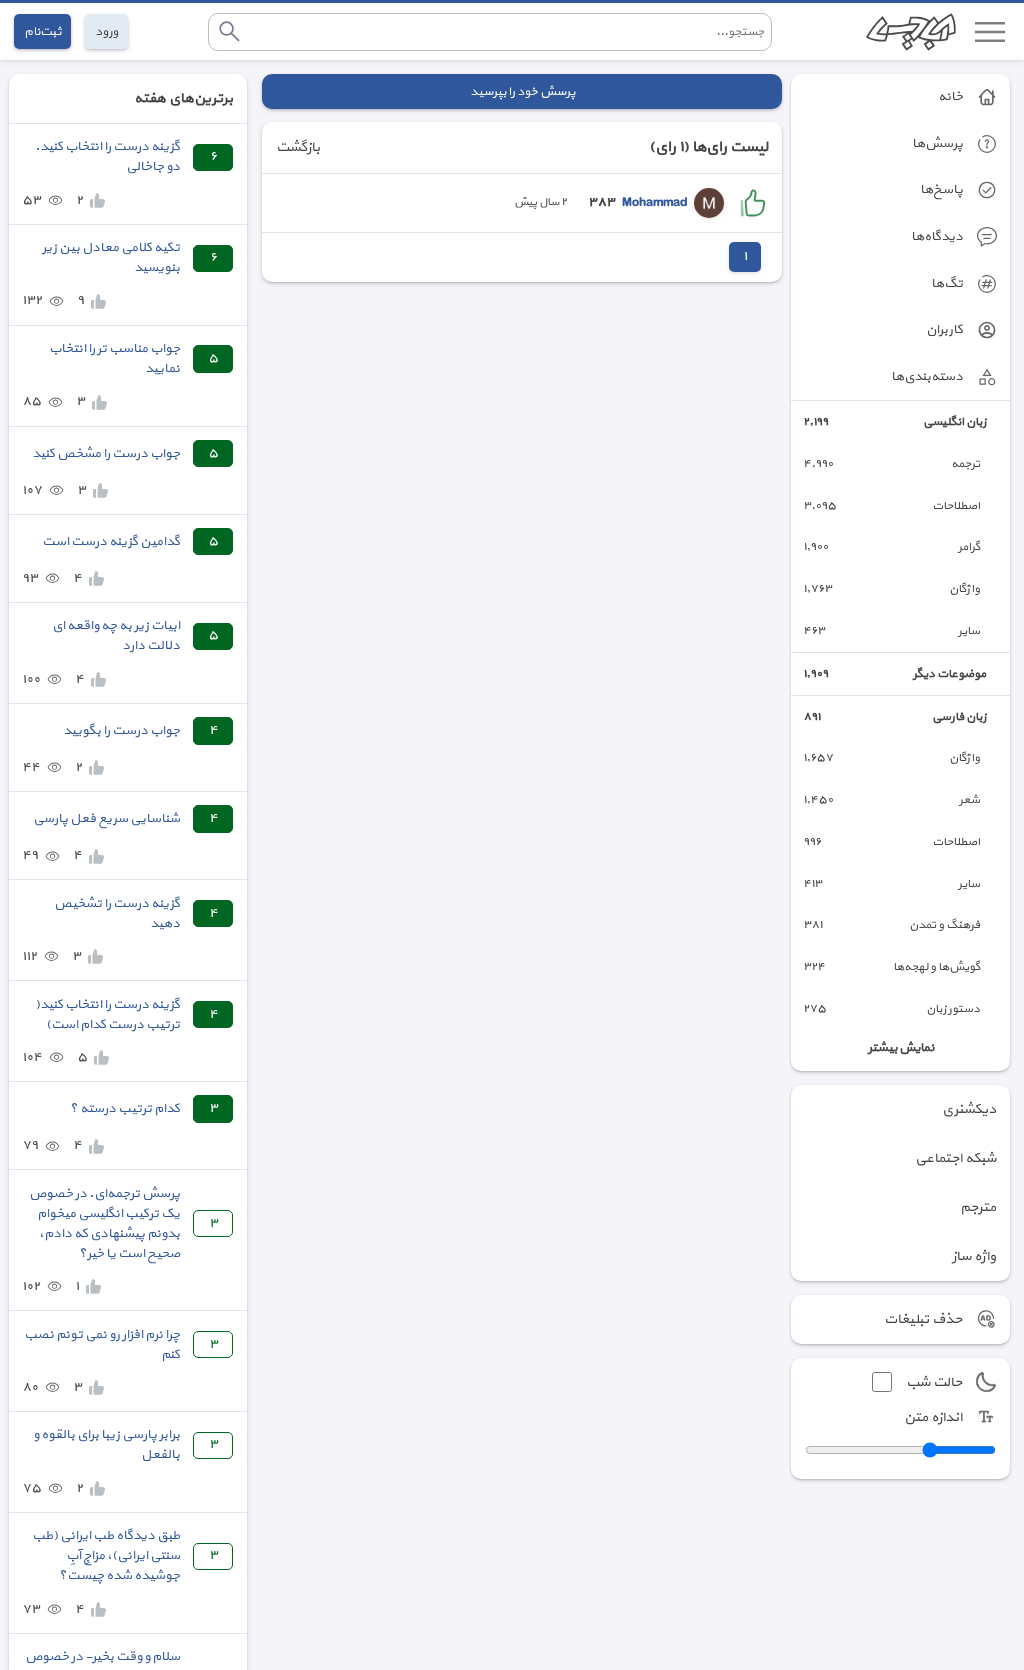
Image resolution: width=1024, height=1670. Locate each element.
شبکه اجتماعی (955, 1158)
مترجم (978, 1207)
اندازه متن (933, 1417)
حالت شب (934, 1382)
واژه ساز (974, 1256)
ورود (106, 31)
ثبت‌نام (42, 31)
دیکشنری (969, 1109)
